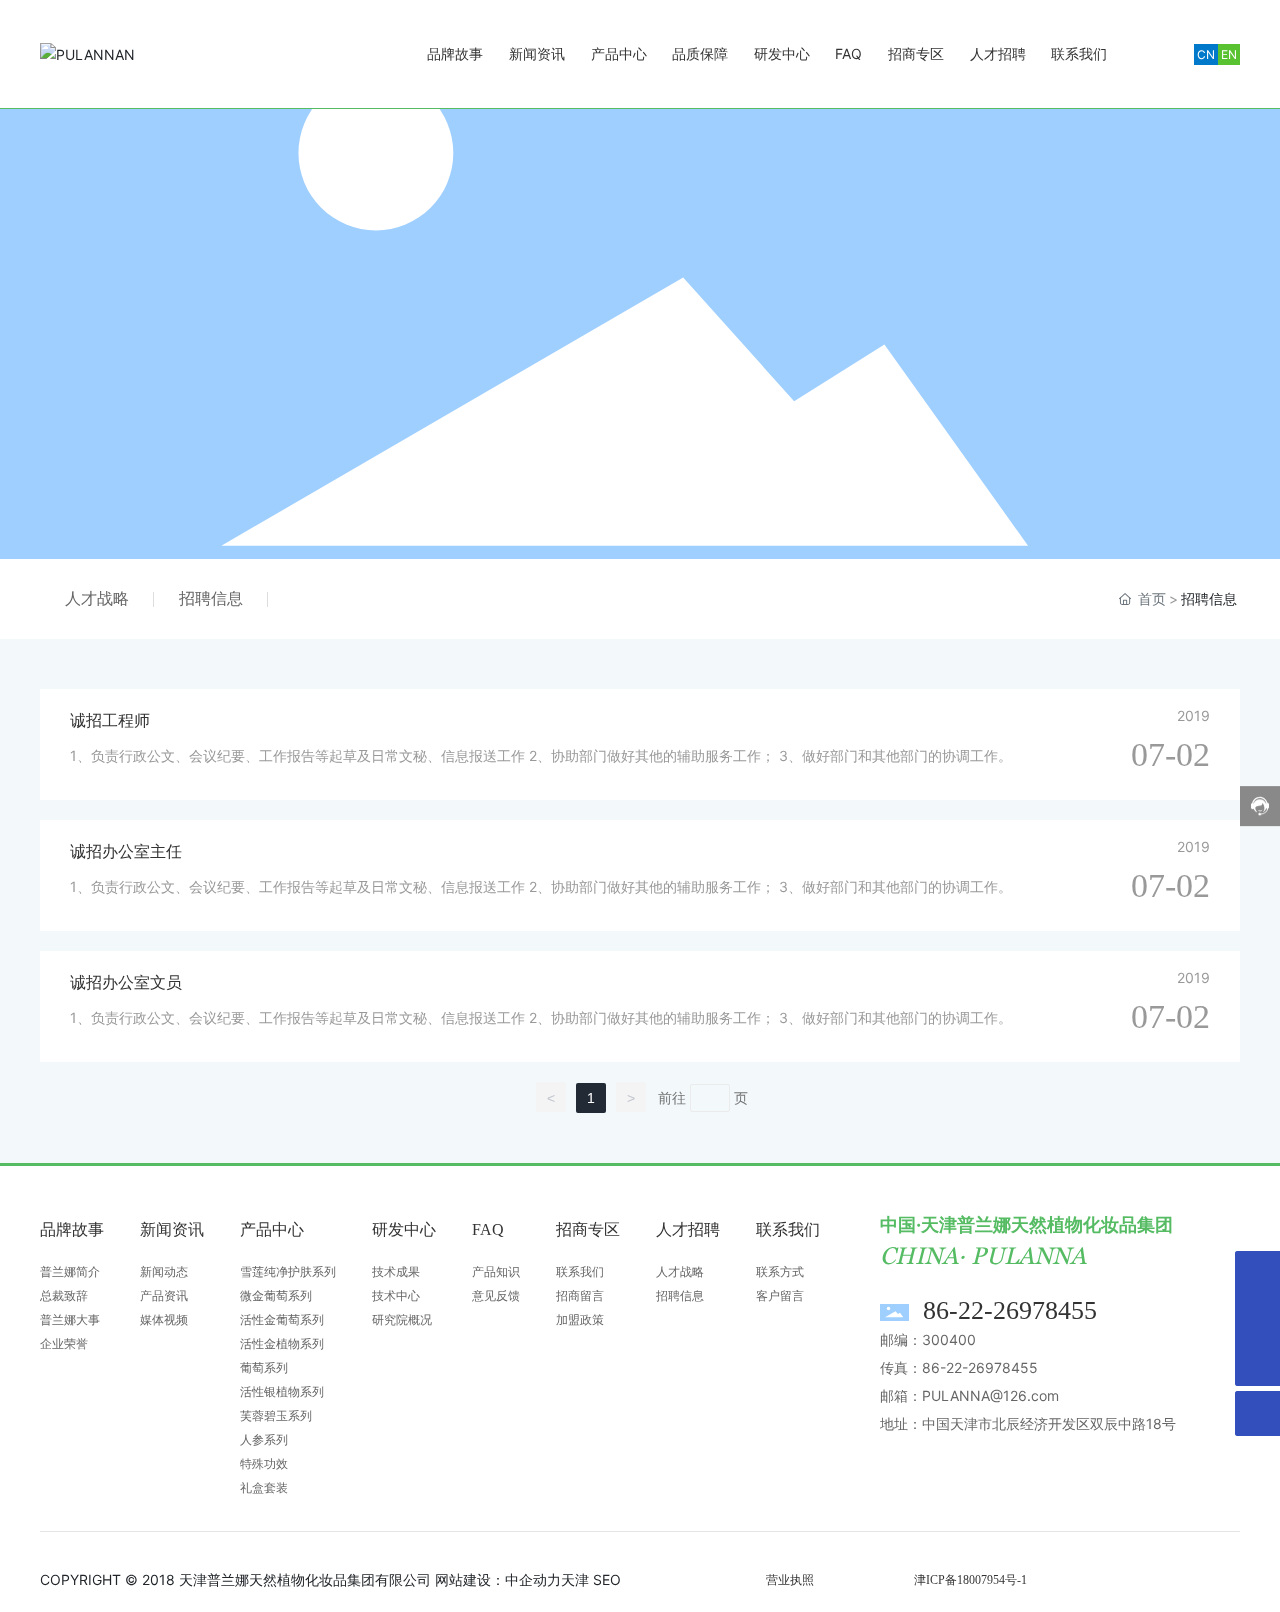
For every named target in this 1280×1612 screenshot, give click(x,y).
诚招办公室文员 (126, 982)
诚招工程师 (110, 720)
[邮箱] (1257, 1318)
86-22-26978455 (1010, 1310)
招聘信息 (211, 598)
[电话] (1257, 1273)
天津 (575, 1579)
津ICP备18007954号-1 (970, 1580)
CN (1206, 54)
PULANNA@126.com (990, 1395)
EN (1229, 54)
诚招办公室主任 (126, 851)
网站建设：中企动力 (498, 1579)
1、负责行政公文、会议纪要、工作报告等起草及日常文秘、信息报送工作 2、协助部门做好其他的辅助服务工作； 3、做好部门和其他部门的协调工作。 (541, 755)
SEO (607, 1579)
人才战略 (97, 598)
